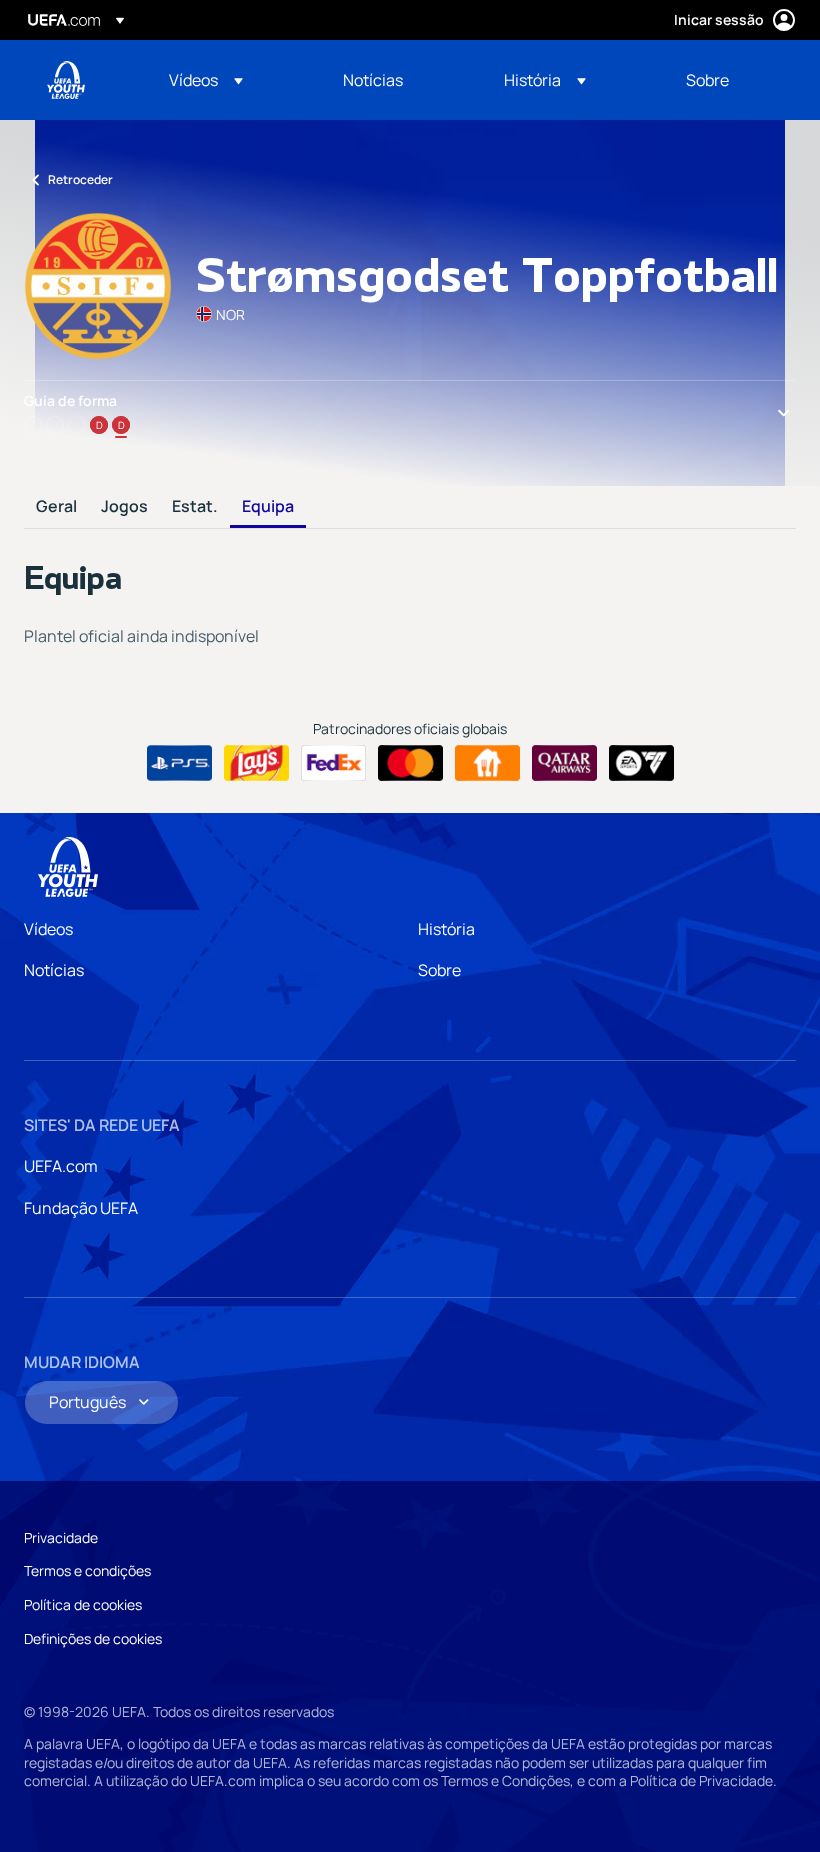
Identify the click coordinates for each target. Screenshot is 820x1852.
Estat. (195, 507)
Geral (56, 507)
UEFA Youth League (66, 80)
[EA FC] (641, 763)
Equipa (268, 507)
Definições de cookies (93, 1638)
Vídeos (48, 929)
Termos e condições (87, 1570)
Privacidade (61, 1537)
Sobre (439, 970)
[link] (373, 80)
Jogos (124, 507)
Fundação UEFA (81, 1208)
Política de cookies (83, 1604)
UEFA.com (61, 1166)
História (446, 929)
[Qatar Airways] (564, 763)
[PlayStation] (179, 763)
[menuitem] (231, 80)
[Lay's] (256, 763)
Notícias (54, 970)
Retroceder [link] (80, 179)
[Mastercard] (410, 763)
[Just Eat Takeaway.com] (487, 763)
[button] (206, 80)
